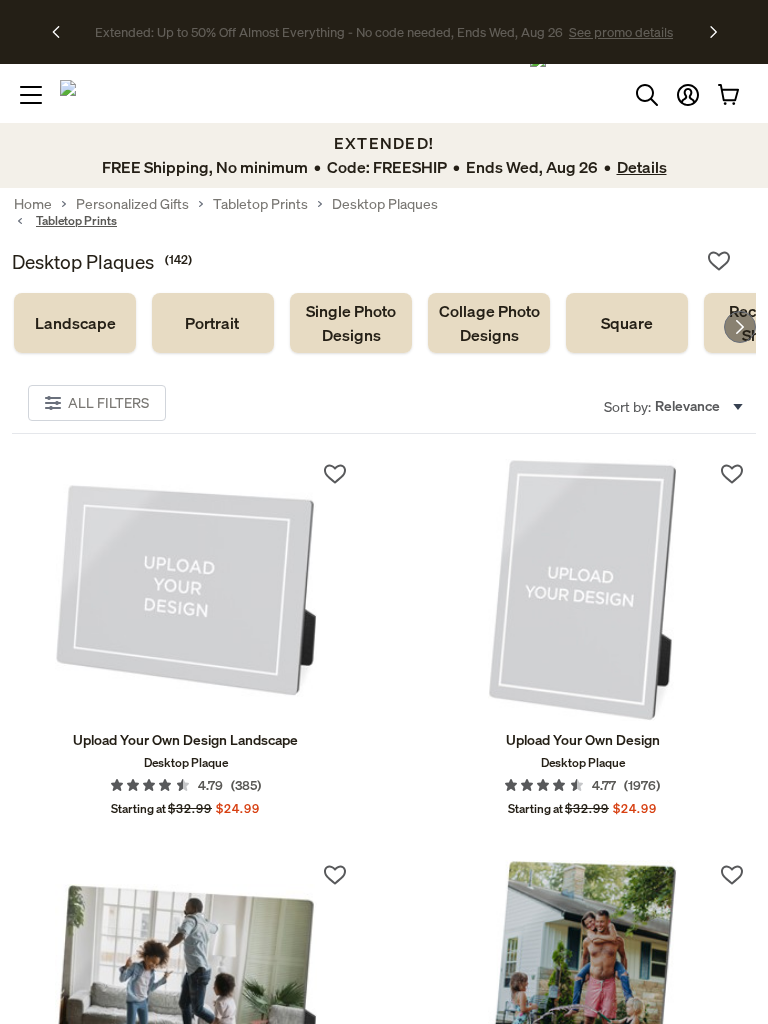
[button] (688, 95)
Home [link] (33, 204)
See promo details (559, 32)
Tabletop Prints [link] (260, 204)
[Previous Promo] (62, 32)
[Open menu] (31, 95)
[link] (75, 323)
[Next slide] (740, 327)
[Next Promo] (713, 32)
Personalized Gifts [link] (132, 204)
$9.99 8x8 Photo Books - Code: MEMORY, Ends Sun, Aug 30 (328, 32)
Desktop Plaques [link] (385, 204)
